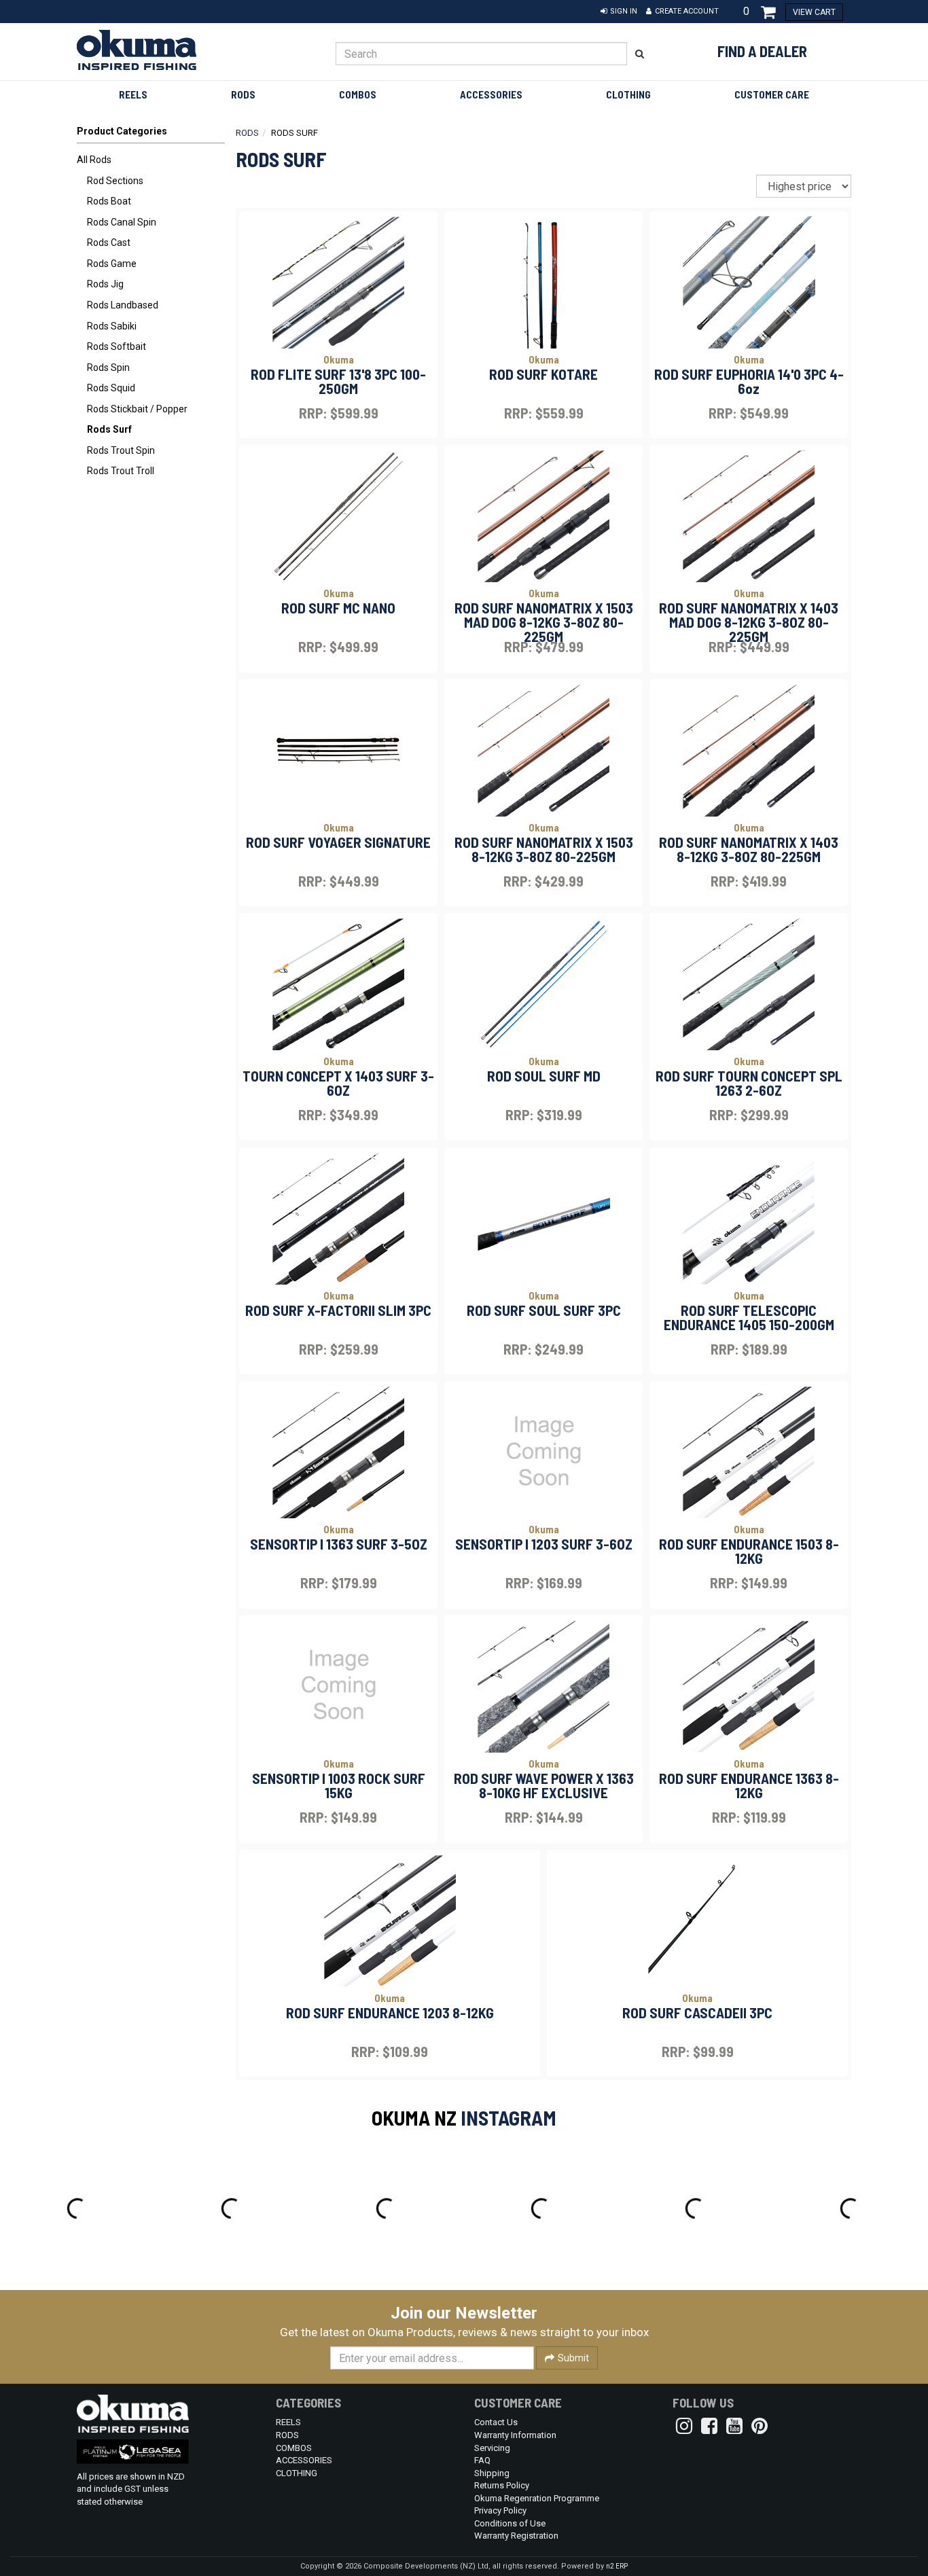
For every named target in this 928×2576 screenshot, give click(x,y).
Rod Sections (115, 181)
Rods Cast (109, 243)
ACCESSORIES (491, 94)
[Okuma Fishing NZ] (166, 50)
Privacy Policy (500, 2510)
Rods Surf (109, 429)
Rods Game (112, 264)
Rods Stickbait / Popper (137, 409)
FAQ (482, 2460)
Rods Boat (109, 201)
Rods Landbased (123, 305)
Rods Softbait (117, 346)
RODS (243, 94)
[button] (619, 12)
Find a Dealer (762, 51)
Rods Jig (105, 284)
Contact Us (496, 2422)
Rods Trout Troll (121, 471)
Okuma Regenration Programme (537, 2498)
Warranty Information (515, 2435)
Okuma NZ (414, 2117)
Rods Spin (108, 368)
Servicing (492, 2448)
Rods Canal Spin (122, 222)
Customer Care (772, 94)
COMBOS (358, 94)
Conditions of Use (510, 2523)
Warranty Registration (516, 2536)
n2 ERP (617, 2566)
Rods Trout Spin (121, 450)
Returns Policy (502, 2485)
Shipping (492, 2473)
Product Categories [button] (122, 131)
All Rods (94, 160)
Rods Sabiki (112, 326)
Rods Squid (111, 388)
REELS (133, 94)
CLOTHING (628, 94)
